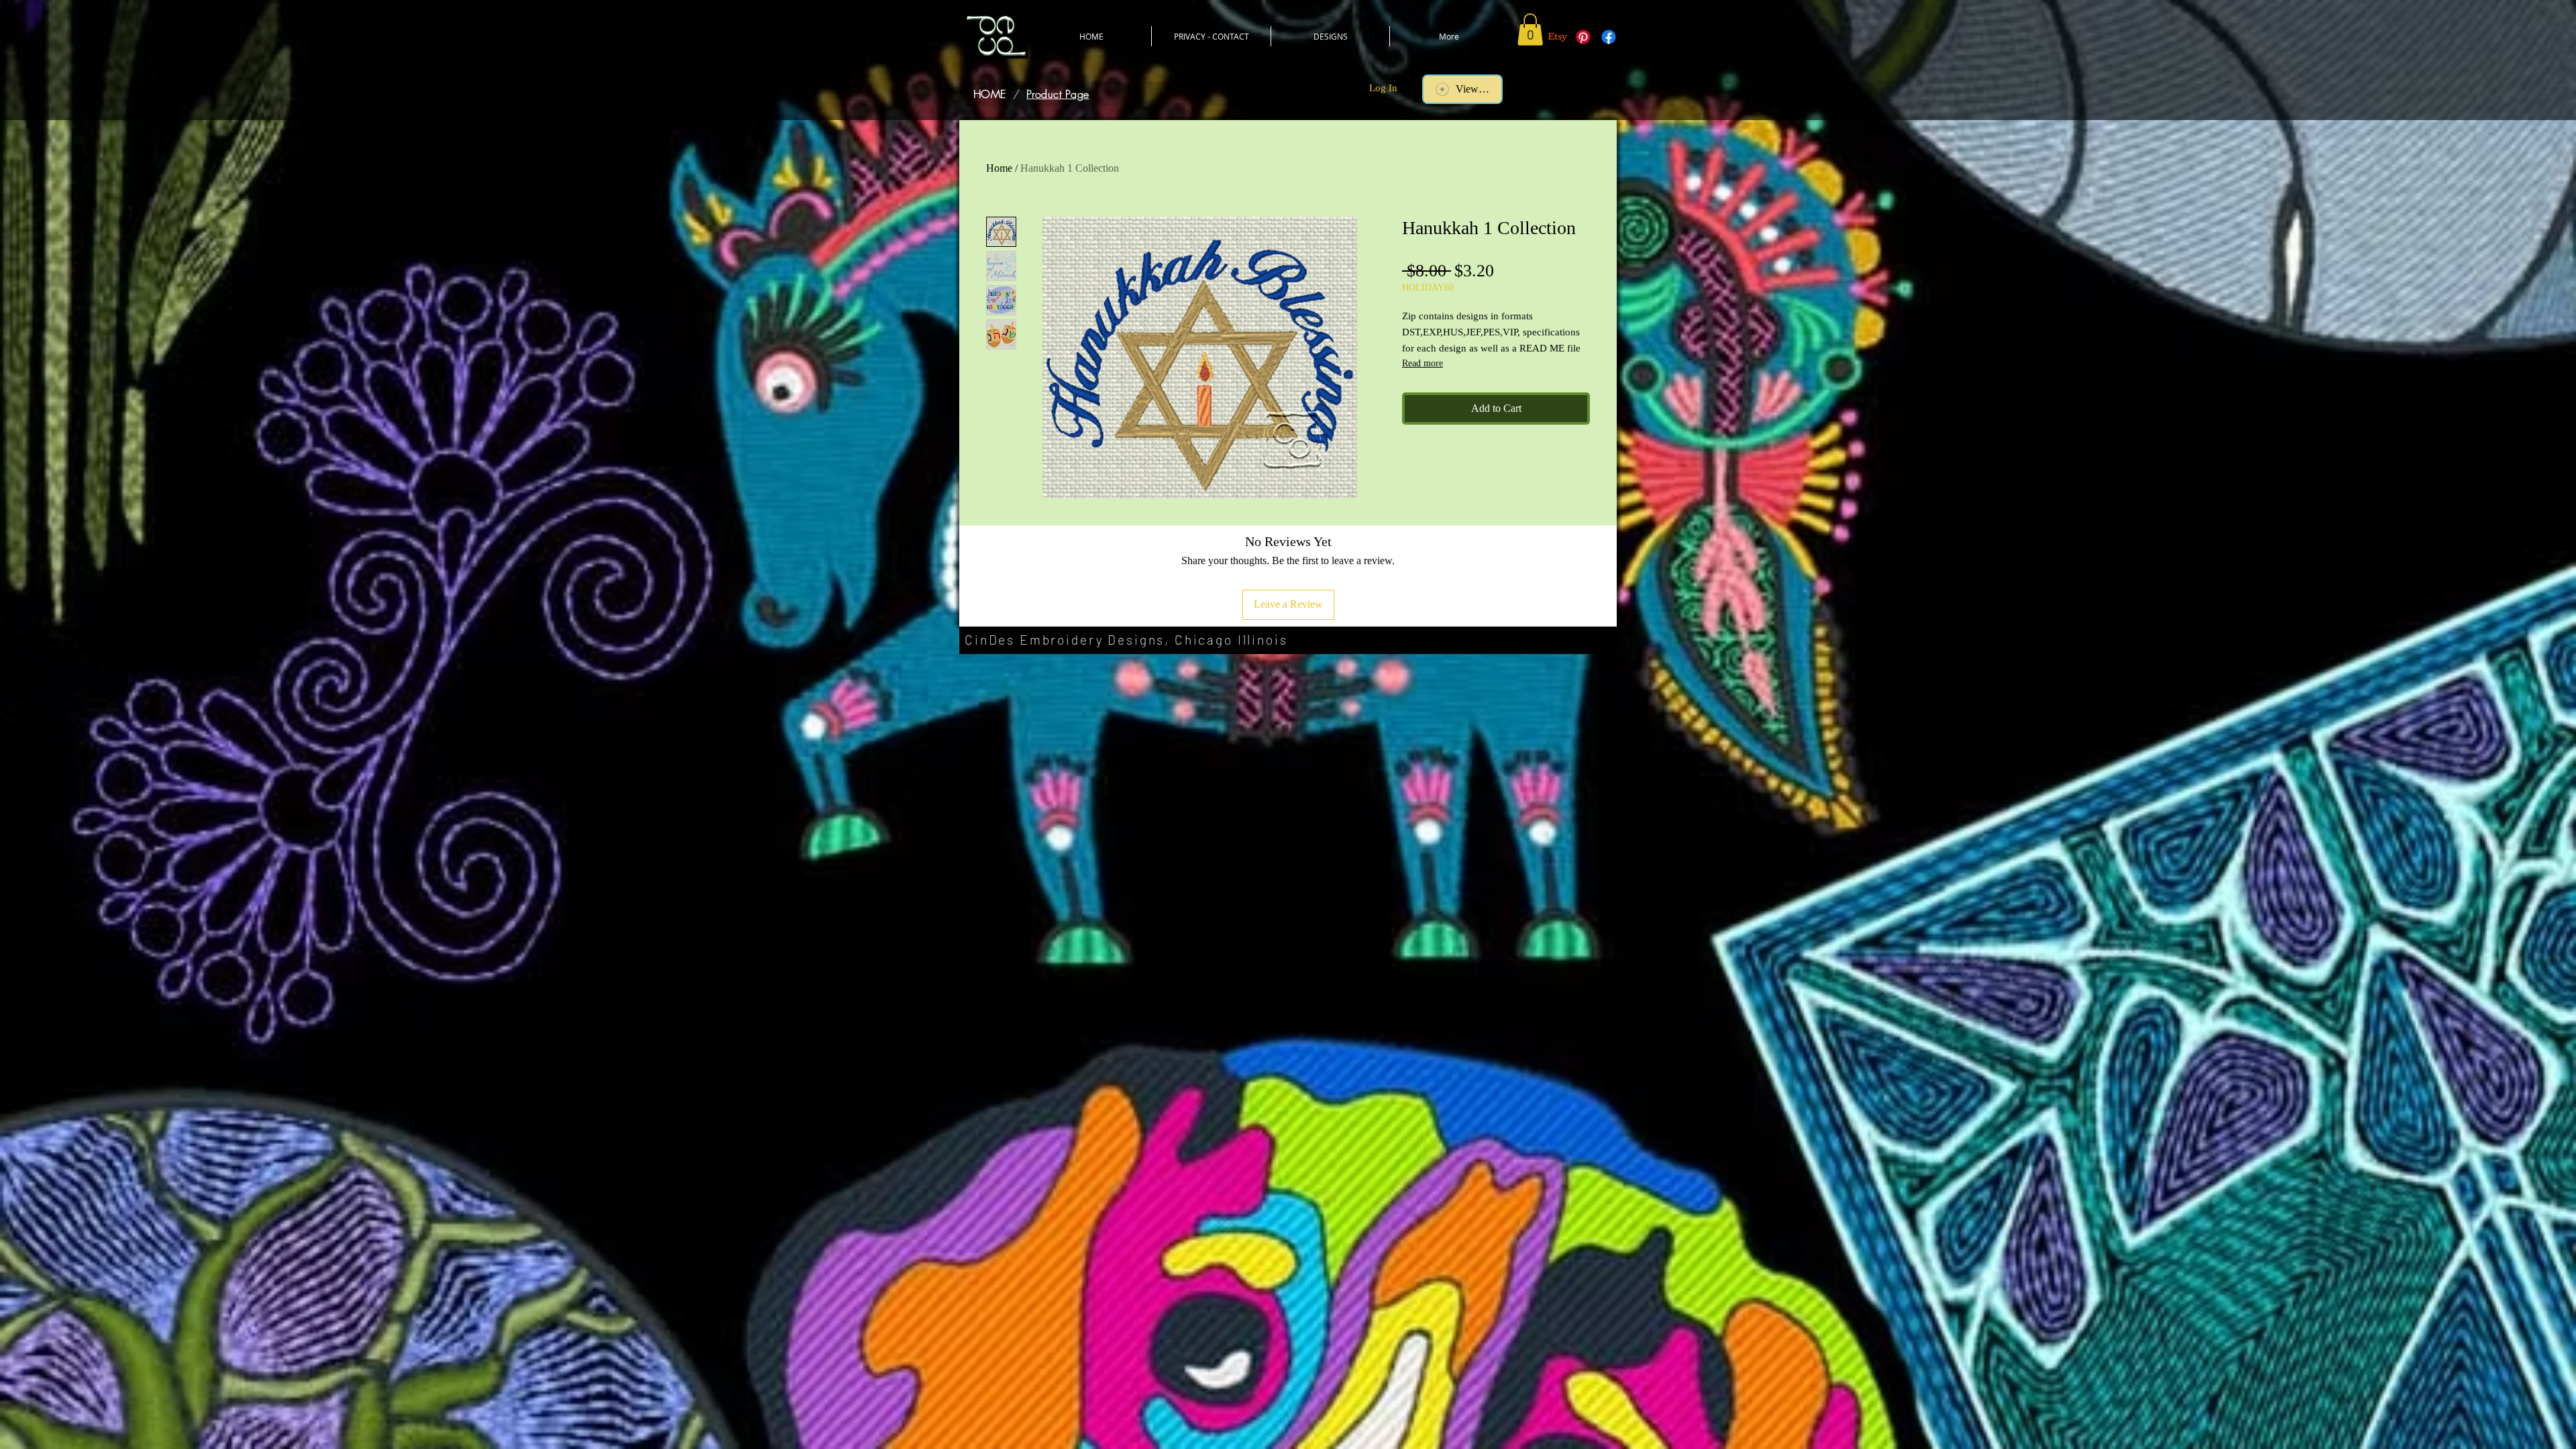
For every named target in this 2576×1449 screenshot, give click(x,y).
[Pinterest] (1583, 37)
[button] (1530, 30)
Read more (1423, 363)
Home (999, 168)
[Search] (1603, 78)
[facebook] (1609, 37)
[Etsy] (1558, 37)
